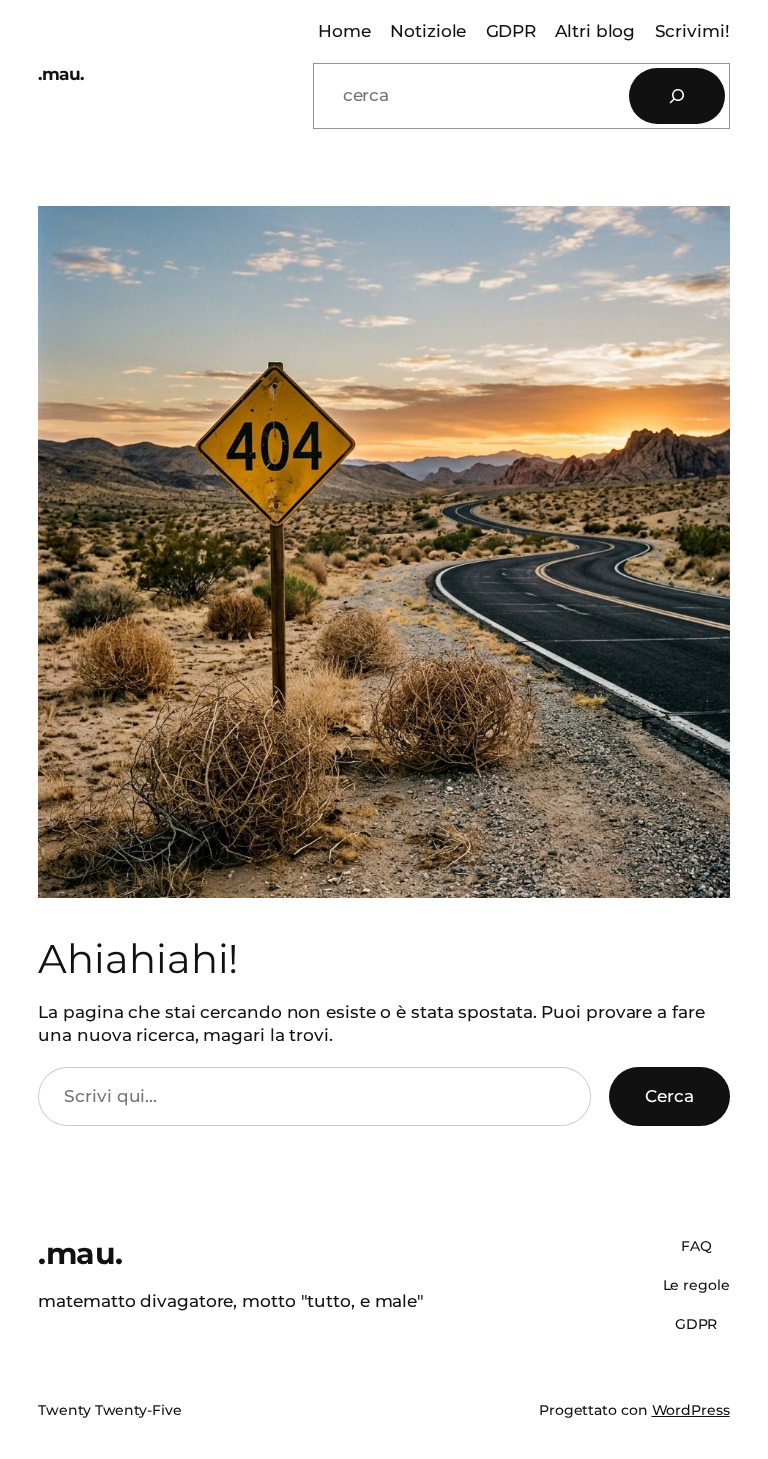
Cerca (669, 1096)
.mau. (61, 74)
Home (344, 31)
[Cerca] (677, 96)
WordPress (691, 1410)
